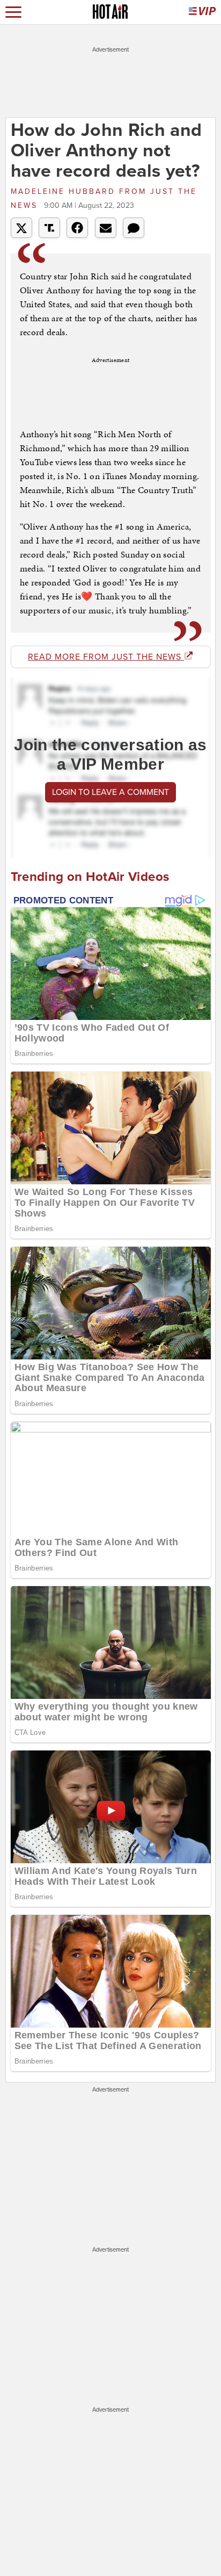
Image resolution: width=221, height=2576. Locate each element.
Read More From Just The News (106, 657)
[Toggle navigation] (13, 12)
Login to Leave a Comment (110, 792)
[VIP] (202, 12)
